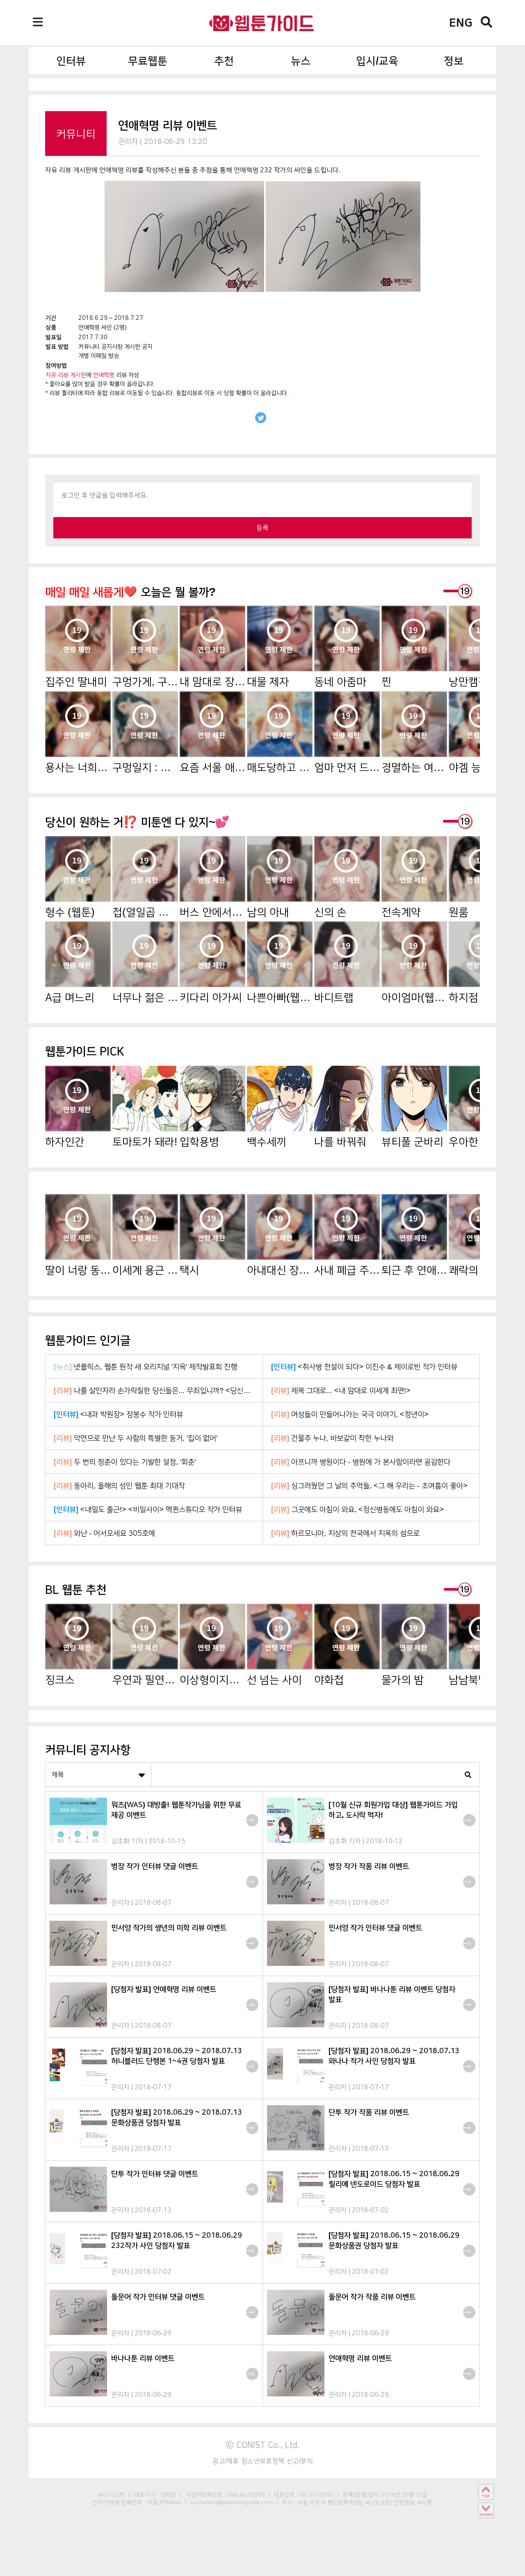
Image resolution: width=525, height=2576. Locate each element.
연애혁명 (104, 375)
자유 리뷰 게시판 (66, 375)
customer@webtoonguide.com (232, 2502)
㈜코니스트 (112, 2494)
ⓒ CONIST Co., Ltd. (263, 2445)
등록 (262, 528)
